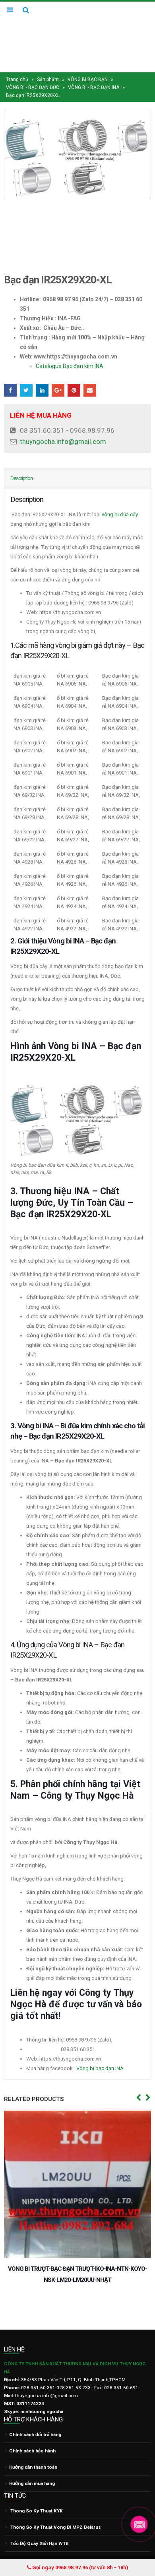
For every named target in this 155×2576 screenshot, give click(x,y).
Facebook (10, 375)
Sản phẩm (48, 64)
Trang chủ (17, 64)
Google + (58, 375)
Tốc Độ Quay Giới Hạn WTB (40, 2517)
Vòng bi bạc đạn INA (101, 2053)
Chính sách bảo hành (32, 2425)
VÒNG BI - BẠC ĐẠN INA (94, 72)
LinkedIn (42, 375)
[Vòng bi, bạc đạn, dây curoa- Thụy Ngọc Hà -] (77, 29)
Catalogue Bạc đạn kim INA (70, 351)
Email (90, 375)
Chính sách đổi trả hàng (35, 2408)
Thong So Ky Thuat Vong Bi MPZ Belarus (56, 2500)
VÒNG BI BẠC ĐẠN (88, 64)
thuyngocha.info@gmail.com (63, 426)
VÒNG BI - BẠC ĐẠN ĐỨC (33, 72)
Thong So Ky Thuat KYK (37, 2484)
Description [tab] (21, 463)
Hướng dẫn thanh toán (33, 2441)
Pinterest (74, 375)
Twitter (26, 375)
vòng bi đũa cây (120, 499)
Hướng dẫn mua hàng (32, 2457)
